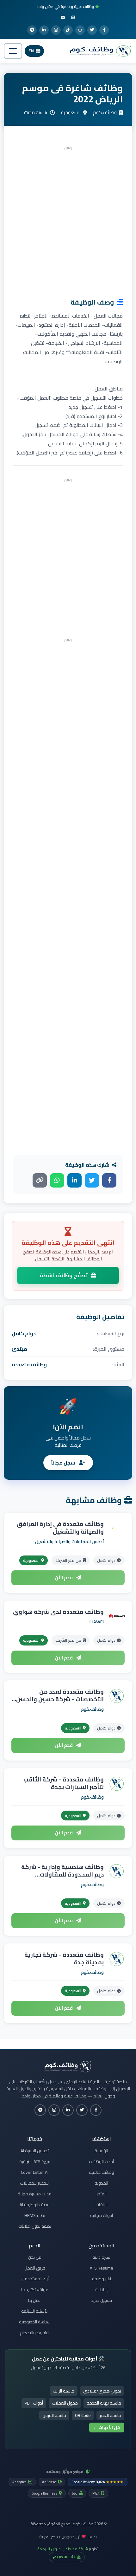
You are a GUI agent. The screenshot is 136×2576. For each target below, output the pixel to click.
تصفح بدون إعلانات (35, 2226)
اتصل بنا (35, 2300)
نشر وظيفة (102, 2279)
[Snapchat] (80, 30)
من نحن (35, 2257)
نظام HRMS (35, 2215)
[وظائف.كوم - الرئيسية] (99, 51)
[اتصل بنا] (63, 17)
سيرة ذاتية (101, 2257)
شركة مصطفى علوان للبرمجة (63, 2549)
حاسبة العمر (110, 2415)
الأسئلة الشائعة (35, 2311)
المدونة (101, 2183)
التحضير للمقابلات (35, 2183)
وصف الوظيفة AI (35, 2205)
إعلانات (101, 2289)
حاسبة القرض (54, 2415)
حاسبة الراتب (64, 2391)
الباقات (102, 2205)
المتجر (102, 2194)
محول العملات (65, 2403)
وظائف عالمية (102, 2172)
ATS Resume (102, 2268)
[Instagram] (56, 30)
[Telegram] (32, 30)
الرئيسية (101, 2151)
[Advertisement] (68, 220)
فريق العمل (35, 2268)
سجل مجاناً (64, 1463)
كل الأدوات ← (107, 2427)
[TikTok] (68, 30)
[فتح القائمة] (13, 51)
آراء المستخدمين (35, 2279)
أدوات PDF (34, 2403)
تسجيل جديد (102, 2300)
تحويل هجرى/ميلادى (102, 2391)
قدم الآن (64, 1578)
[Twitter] (92, 30)
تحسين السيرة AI (35, 2151)
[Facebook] (104, 30)
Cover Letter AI (35, 2172)
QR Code (83, 2415)
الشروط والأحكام (35, 2333)
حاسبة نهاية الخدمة (104, 2403)
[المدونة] (73, 17)
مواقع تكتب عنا (35, 2289)
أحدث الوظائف (101, 2161)
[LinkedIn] (44, 30)
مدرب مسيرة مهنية (35, 2194)
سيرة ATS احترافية (35, 2161)
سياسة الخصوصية (35, 2322)
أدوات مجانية (102, 2215)
